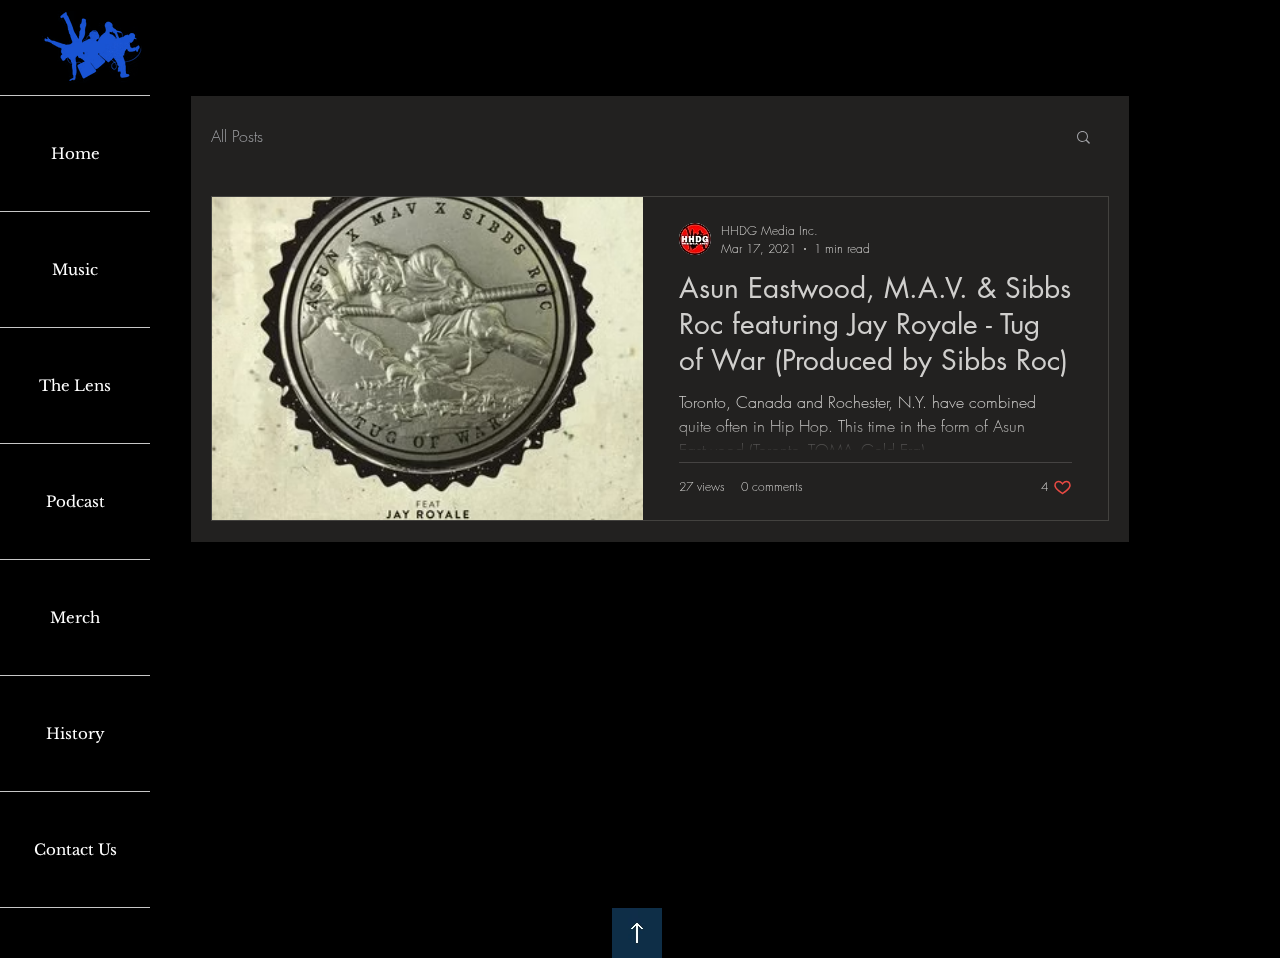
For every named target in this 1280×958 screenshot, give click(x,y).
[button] (1083, 138)
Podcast (75, 501)
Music (75, 269)
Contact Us (75, 849)
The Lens (75, 385)
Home (75, 153)
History (75, 733)
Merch (75, 617)
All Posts (237, 136)
